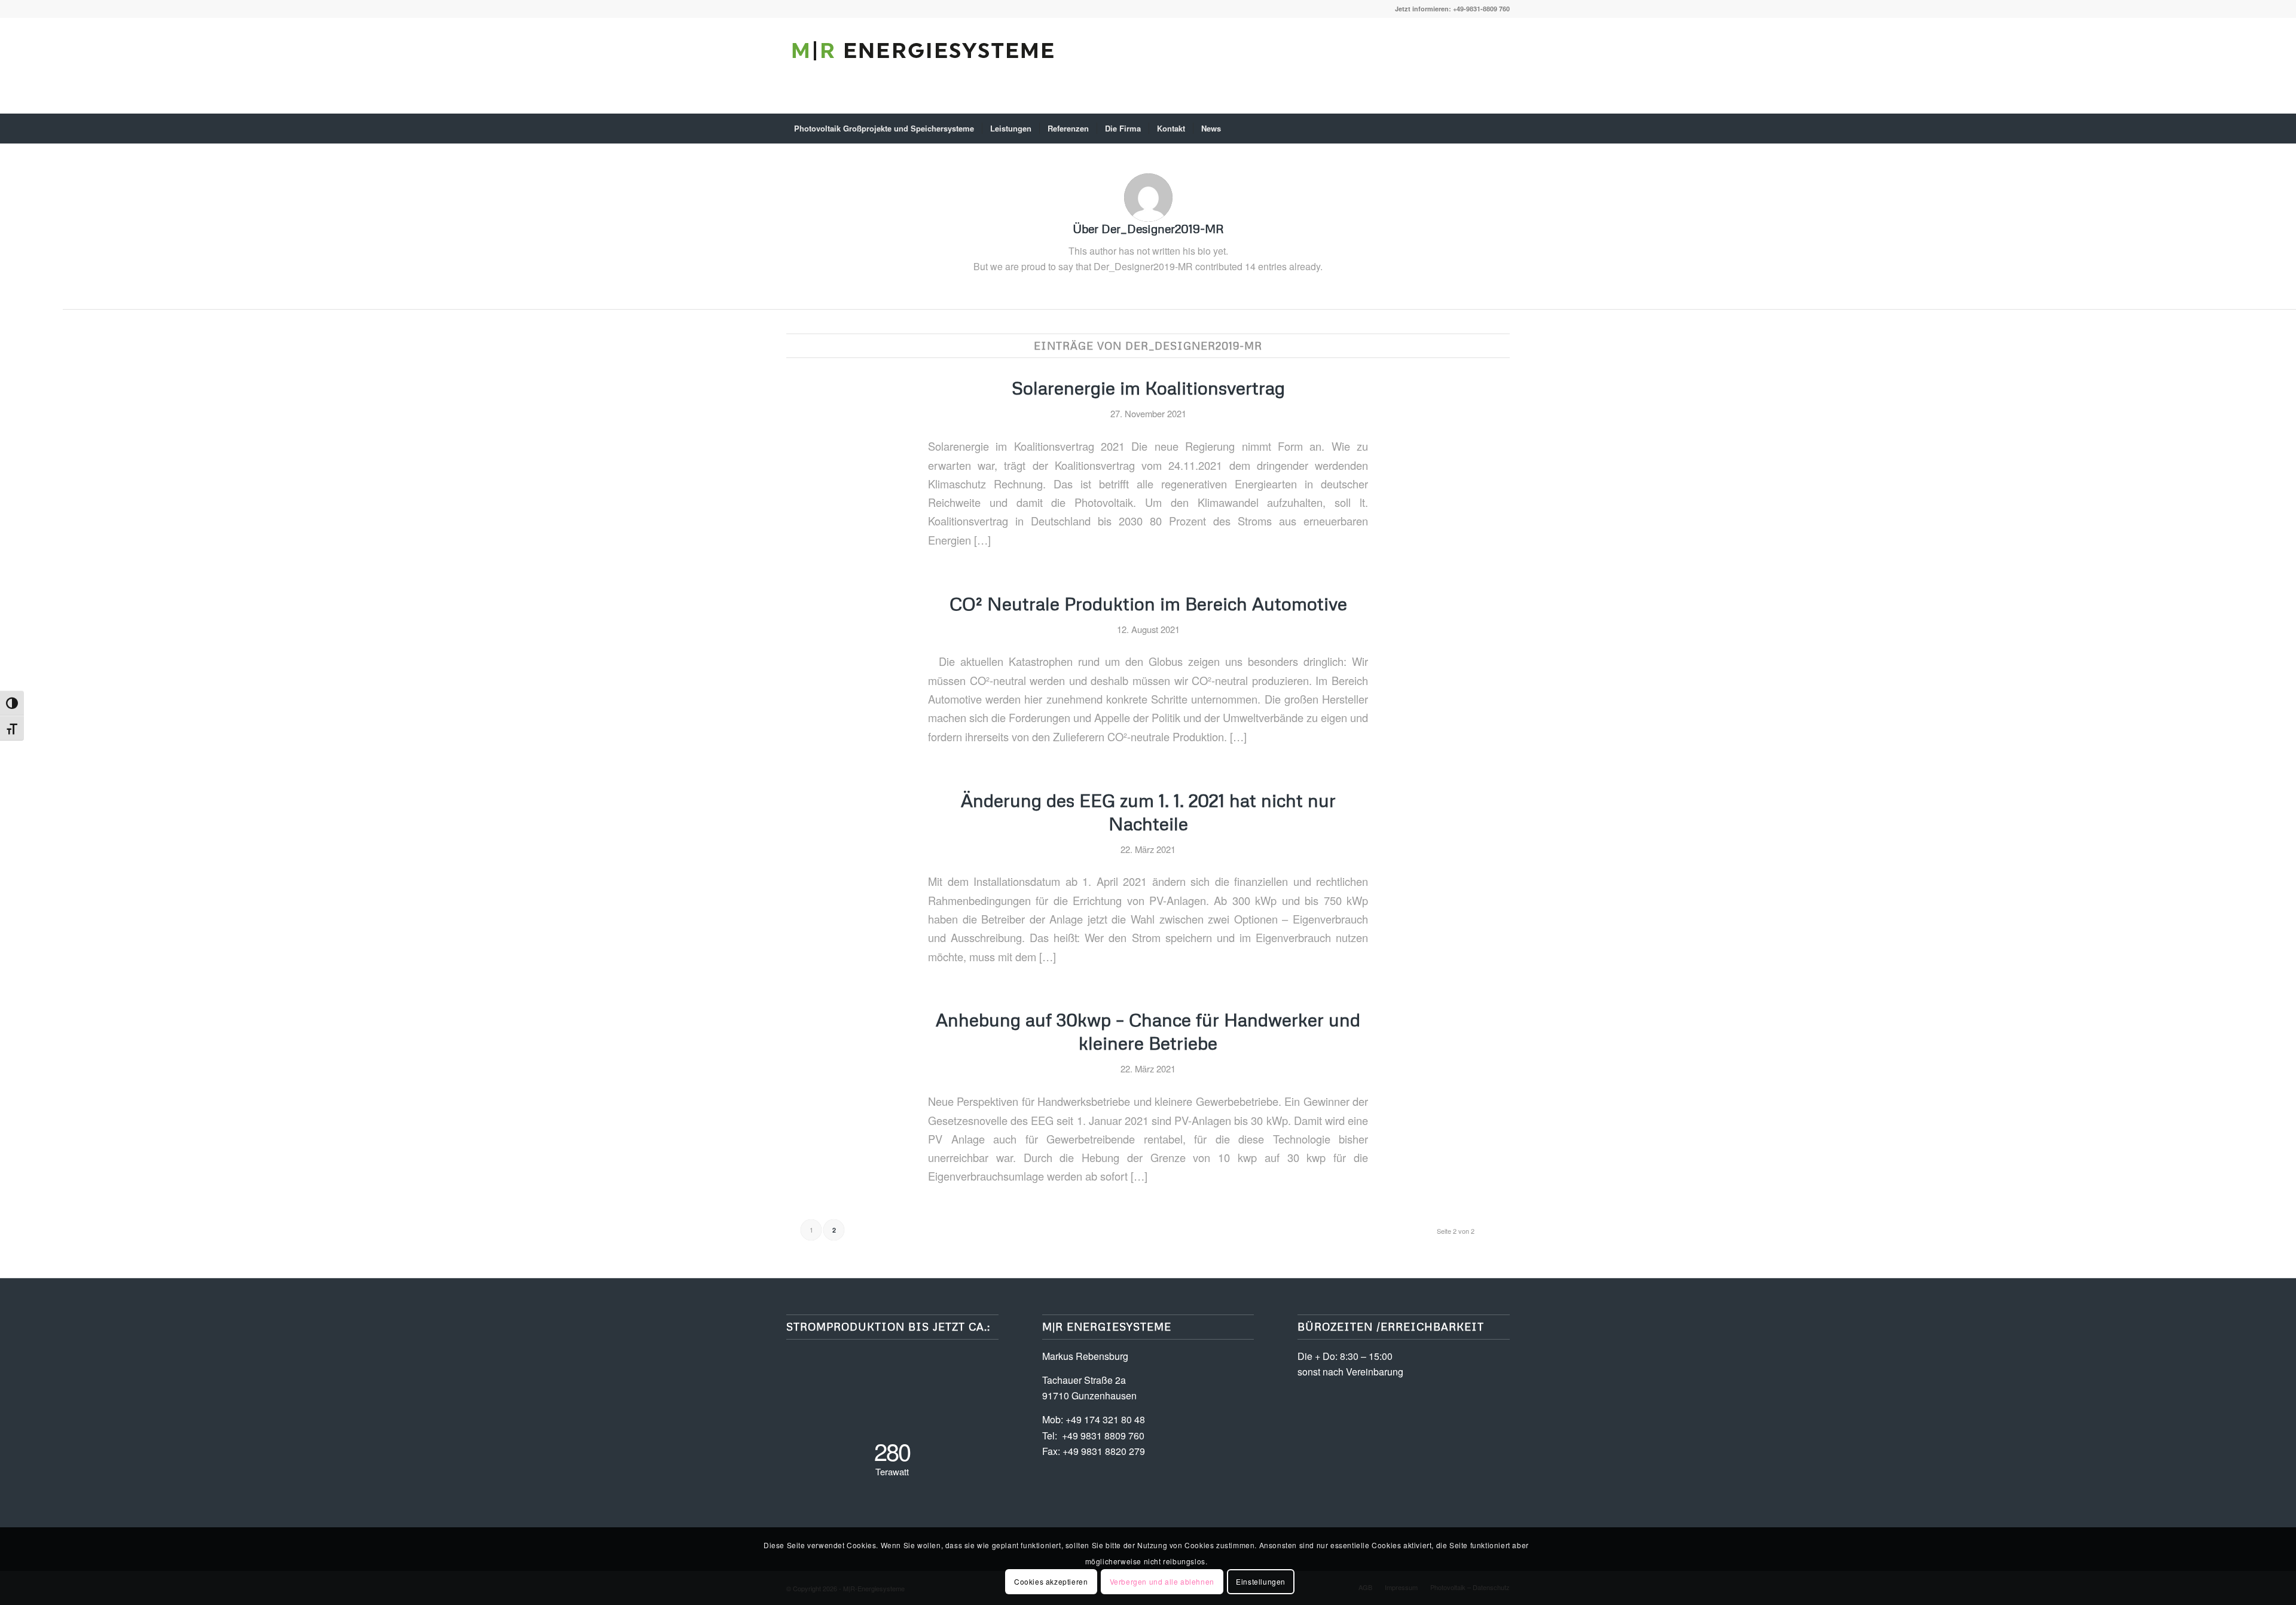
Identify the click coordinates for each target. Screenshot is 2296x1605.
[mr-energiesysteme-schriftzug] (924, 75)
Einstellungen (1261, 1581)
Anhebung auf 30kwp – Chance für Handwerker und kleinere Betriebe (1148, 1031)
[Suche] (1502, 129)
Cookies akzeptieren (1051, 1581)
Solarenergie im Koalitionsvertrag (1148, 388)
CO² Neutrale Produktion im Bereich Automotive (1148, 603)
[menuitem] (884, 129)
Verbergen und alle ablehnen (1162, 1581)
